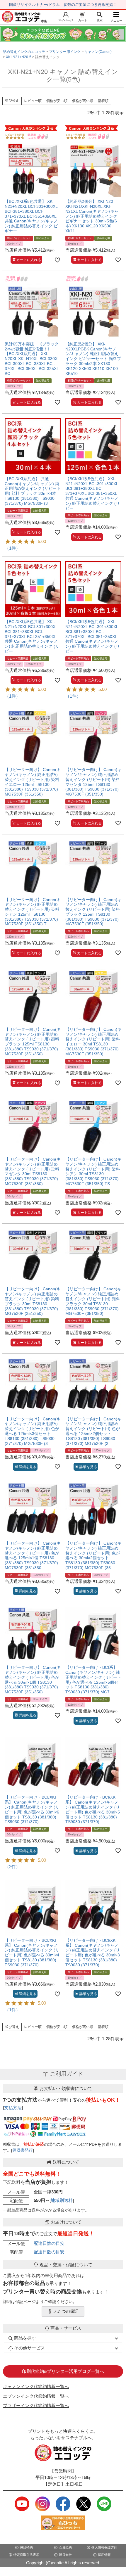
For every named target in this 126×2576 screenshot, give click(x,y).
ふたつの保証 (66, 2311)
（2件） (12, 1867)
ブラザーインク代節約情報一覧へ (36, 2405)
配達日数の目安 (49, 2243)
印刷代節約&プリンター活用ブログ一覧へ (63, 2371)
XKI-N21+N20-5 (19, 57)
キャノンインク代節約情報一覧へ (36, 2386)
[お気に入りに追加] (57, 260)
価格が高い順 (83, 101)
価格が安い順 (57, 101)
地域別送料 (62, 2200)
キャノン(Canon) (98, 52)
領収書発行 (23, 2150)
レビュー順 (33, 101)
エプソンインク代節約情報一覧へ (36, 2396)
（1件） (12, 548)
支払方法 (13, 2108)
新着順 (103, 101)
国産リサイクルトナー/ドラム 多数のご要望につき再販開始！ (63, 5)
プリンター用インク (65, 52)
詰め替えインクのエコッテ (24, 52)
